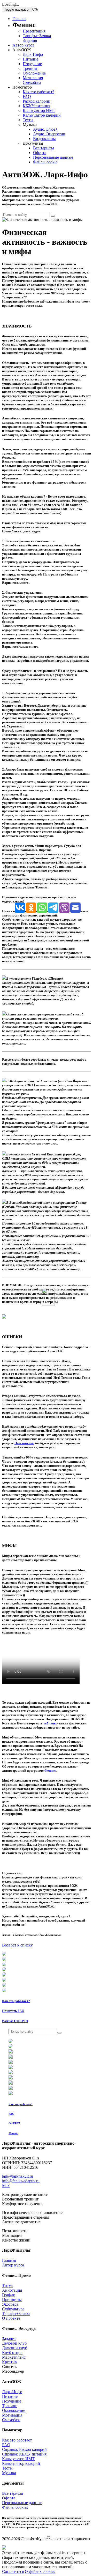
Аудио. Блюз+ (45, 129)
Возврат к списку (17, 1945)
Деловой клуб (14, 2343)
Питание (30, 59)
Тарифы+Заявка (37, 36)
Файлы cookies (15, 2507)
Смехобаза (32, 82)
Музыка (9, 2473)
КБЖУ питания (36, 106)
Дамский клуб (15, 2348)
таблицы (50, 1723)
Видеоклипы (44, 139)
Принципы (12, 2300)
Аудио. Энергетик (49, 134)
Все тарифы (44, 148)
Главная (19, 19)
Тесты (28, 120)
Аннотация (12, 2290)
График (9, 2295)
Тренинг (30, 68)
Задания (30, 40)
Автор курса (23, 45)
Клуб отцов (12, 2353)
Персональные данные (53, 157)
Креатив (9, 2362)
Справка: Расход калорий (24, 2449)
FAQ (27, 96)
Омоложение (34, 73)
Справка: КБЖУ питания (24, 2454)
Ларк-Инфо (33, 54)
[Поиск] (53, 216)
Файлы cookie (45, 162)
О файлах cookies (40, 2571)
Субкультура (13, 2309)
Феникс (50, 1771)
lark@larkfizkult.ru (18, 2176)
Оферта (40, 153)
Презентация (34, 31)
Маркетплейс (14, 2357)
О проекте (11, 2318)
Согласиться (13, 2571)
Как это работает (17, 2440)
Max (6, 2186)
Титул (7, 2286)
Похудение (32, 64)
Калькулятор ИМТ (39, 111)
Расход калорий (37, 101)
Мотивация (33, 78)
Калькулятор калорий (42, 115)
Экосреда (10, 2304)
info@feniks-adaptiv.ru (21, 2181)
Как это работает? (38, 92)
